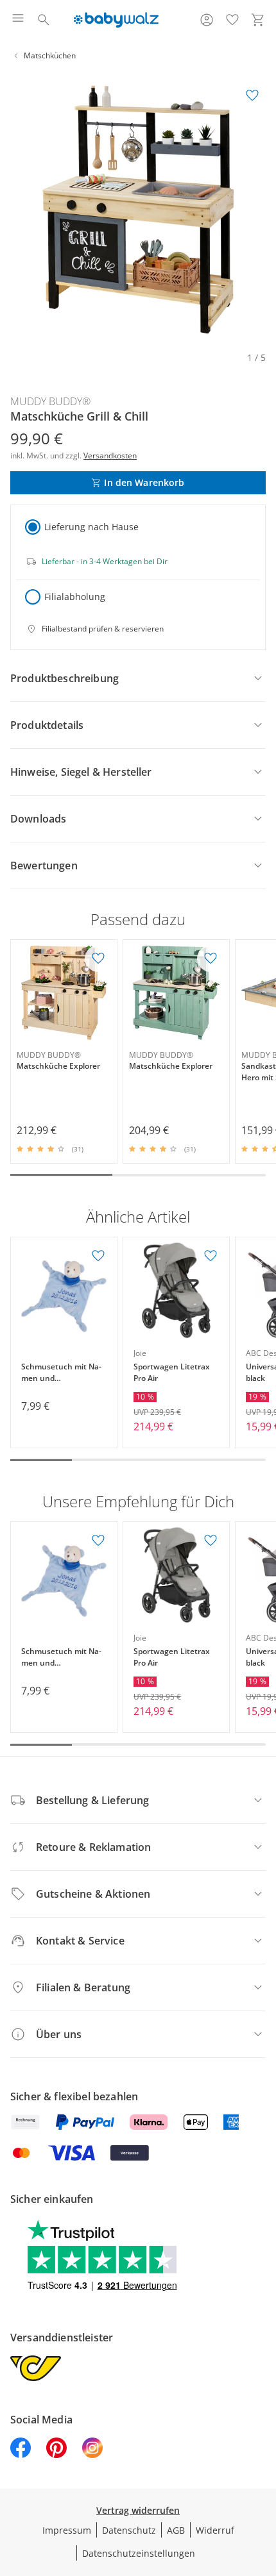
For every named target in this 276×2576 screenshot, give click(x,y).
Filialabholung (75, 597)
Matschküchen (50, 55)
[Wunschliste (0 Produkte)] (232, 20)
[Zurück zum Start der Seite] (263, 2486)
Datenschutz (129, 2530)
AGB (176, 2530)
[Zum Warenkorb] (258, 20)
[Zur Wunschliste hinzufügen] (252, 96)
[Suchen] (44, 20)
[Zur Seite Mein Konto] (207, 20)
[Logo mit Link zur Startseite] (116, 20)
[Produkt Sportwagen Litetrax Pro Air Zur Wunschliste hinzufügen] (211, 1256)
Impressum (67, 2530)
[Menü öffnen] (18, 20)
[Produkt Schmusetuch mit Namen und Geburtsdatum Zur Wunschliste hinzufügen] (98, 1256)
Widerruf (215, 2530)
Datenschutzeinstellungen (139, 2553)
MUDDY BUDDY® (50, 401)
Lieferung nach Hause (91, 527)
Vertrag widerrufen (138, 2510)
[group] (138, 210)
